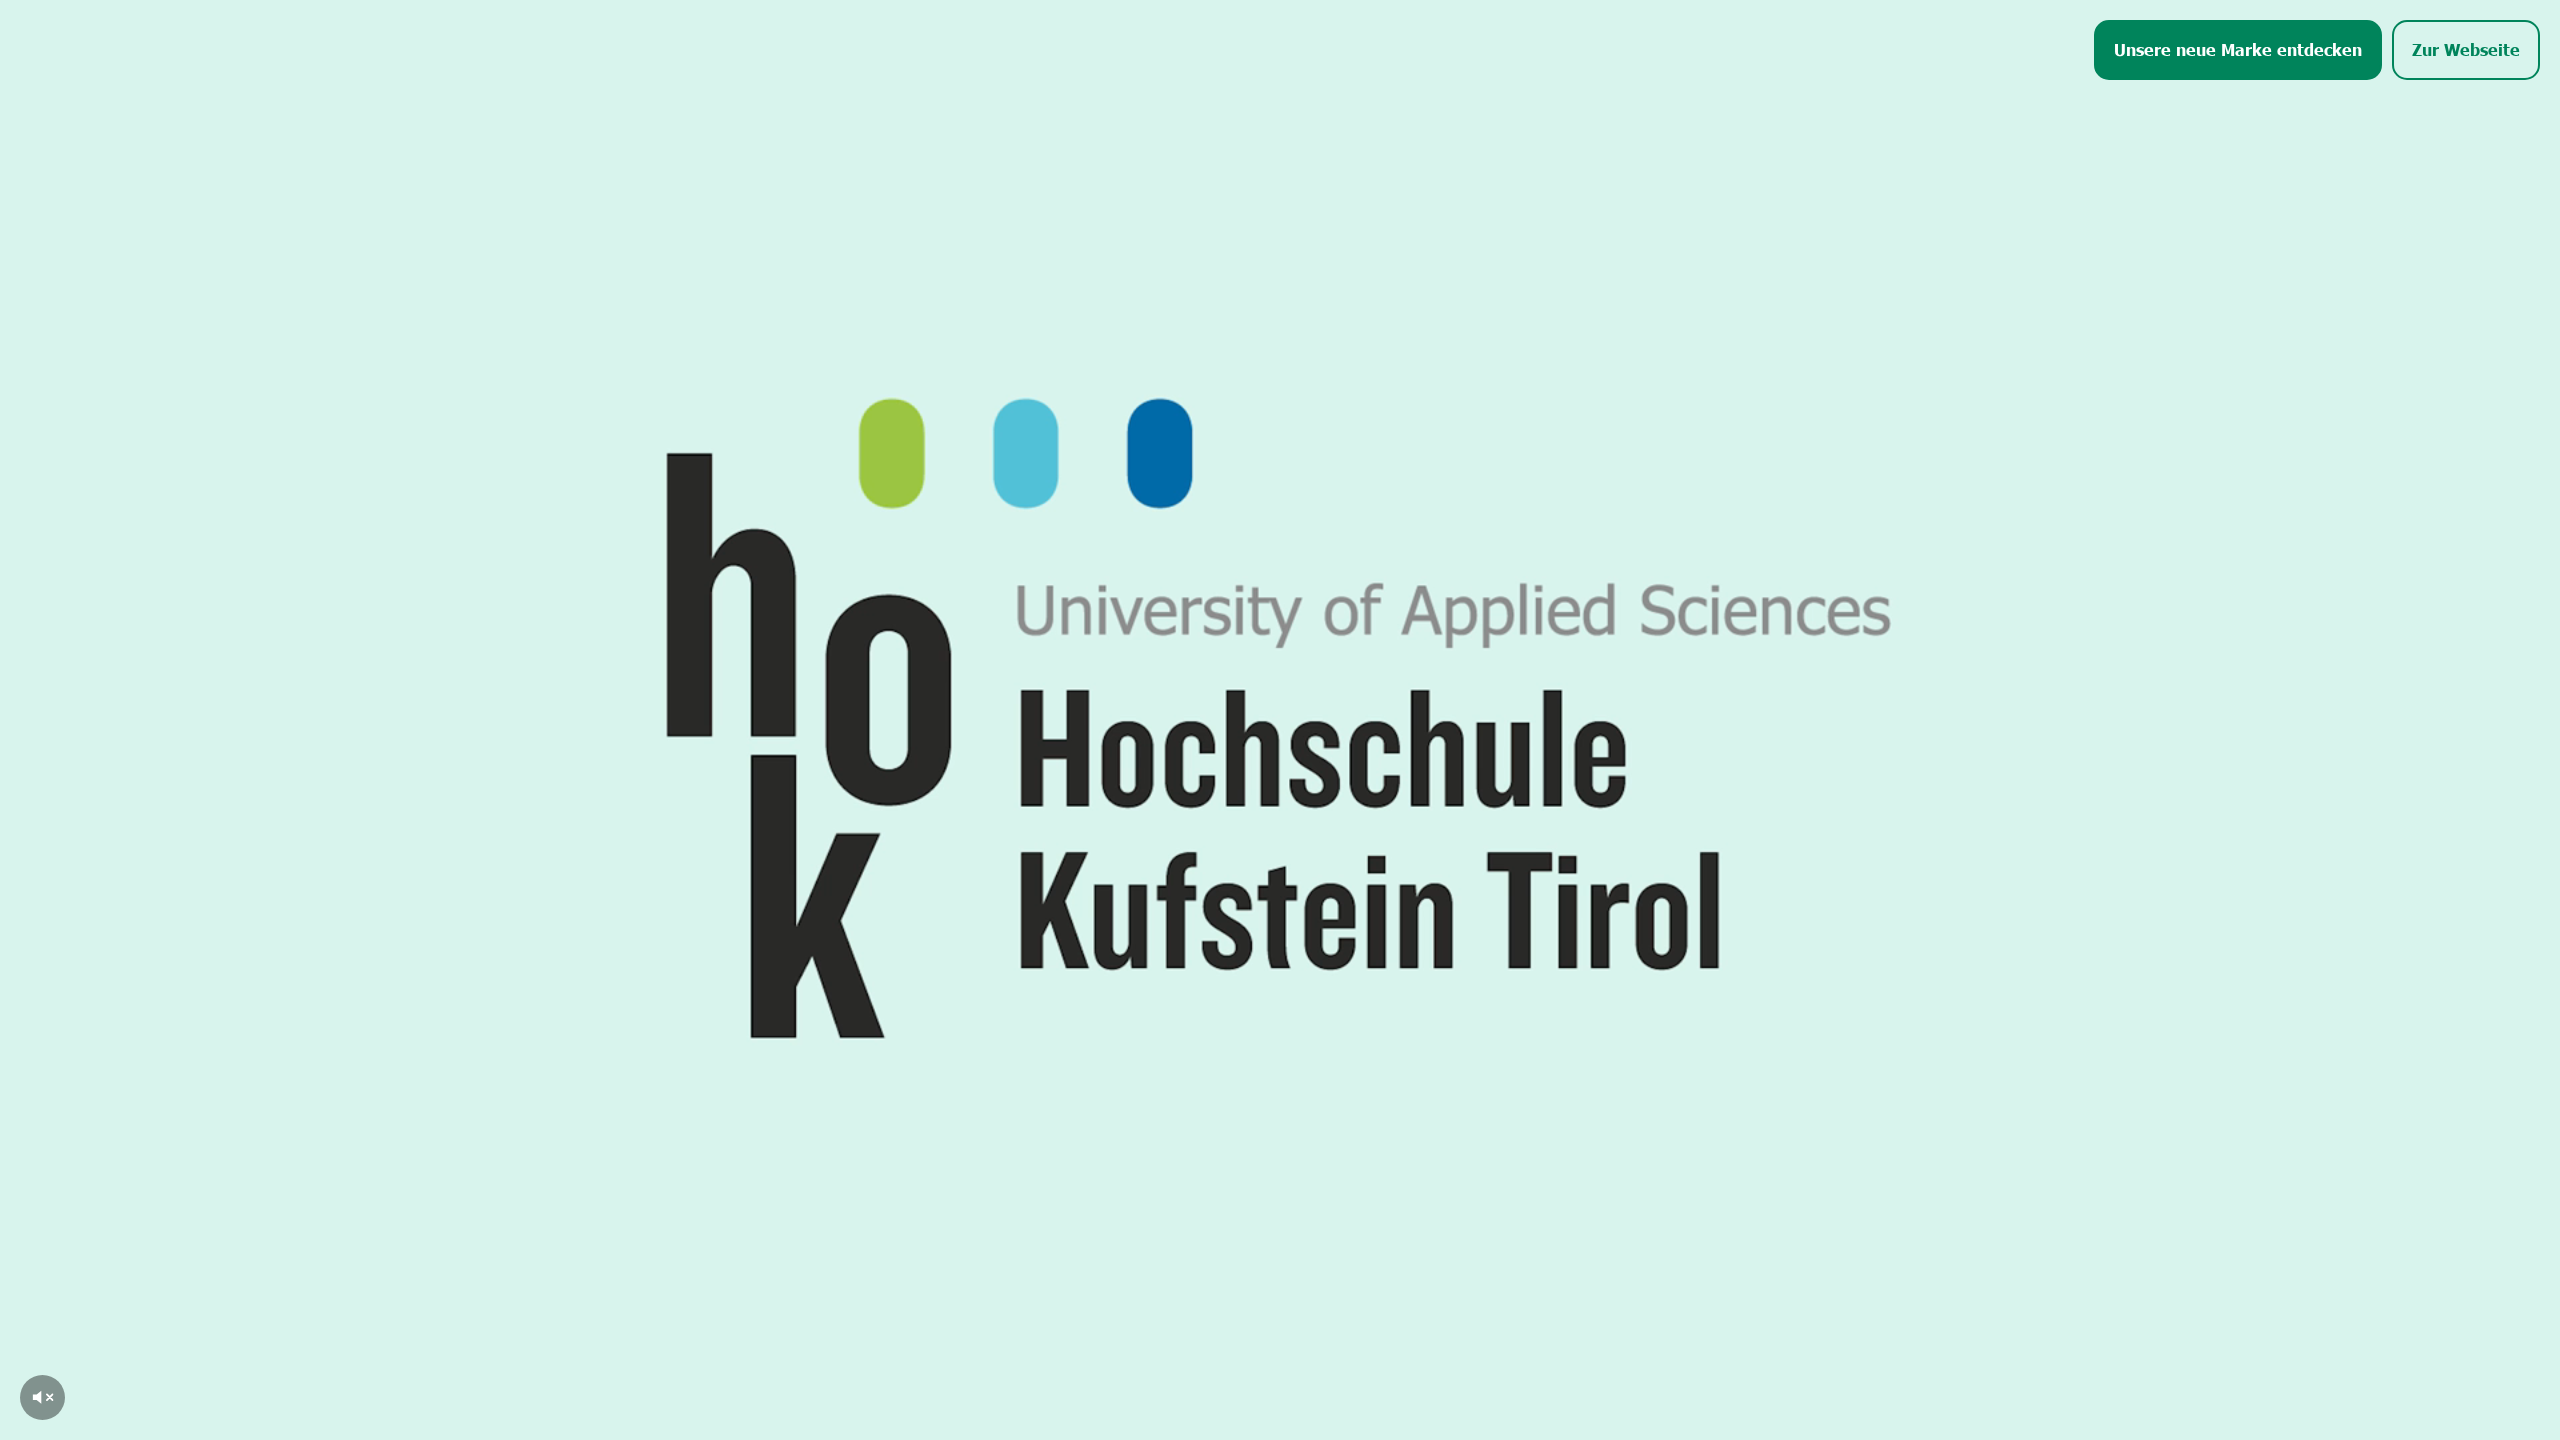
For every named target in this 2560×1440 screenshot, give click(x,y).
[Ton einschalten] (42, 1397)
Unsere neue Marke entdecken (2238, 49)
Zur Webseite (2466, 49)
